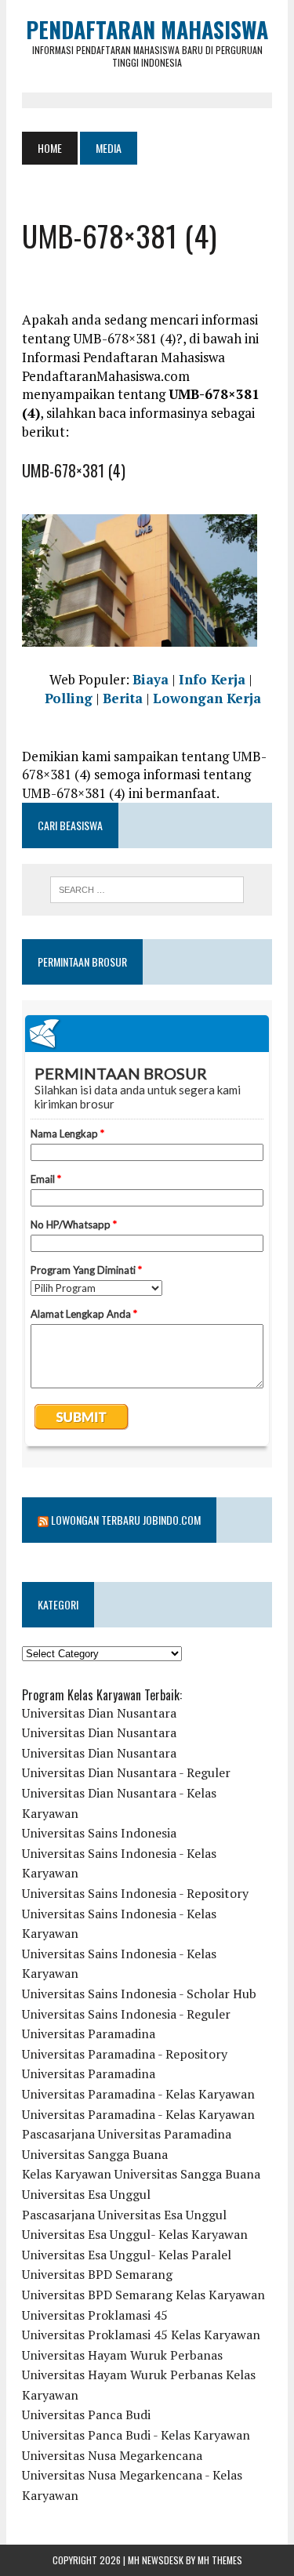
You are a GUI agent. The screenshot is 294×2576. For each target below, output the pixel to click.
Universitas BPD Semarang (97, 2274)
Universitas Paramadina (89, 2034)
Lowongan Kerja (207, 698)
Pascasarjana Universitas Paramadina (127, 2134)
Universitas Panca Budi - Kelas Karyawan (136, 2435)
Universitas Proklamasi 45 (95, 2315)
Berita (123, 698)
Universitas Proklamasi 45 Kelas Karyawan (141, 2335)
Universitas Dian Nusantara (99, 1713)
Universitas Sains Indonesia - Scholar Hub (139, 1994)
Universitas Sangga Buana (95, 2154)
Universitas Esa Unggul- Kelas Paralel (127, 2255)
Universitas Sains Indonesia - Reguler (126, 2014)
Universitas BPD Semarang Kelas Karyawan (143, 2295)
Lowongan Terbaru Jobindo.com (126, 1520)
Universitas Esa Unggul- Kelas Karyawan (135, 2234)
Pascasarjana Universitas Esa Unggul (124, 2215)
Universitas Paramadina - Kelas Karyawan (138, 2094)
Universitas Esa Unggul (86, 2194)
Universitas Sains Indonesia (99, 1833)
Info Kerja (212, 679)
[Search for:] (147, 890)
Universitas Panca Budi (86, 2415)
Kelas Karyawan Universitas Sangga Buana (141, 2174)
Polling (69, 698)
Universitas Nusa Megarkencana (112, 2455)
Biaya (151, 679)
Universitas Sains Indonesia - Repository (135, 1893)
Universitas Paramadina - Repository (125, 2054)
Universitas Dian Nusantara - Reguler (126, 1772)
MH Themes (220, 2560)
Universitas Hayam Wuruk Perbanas (122, 2355)
